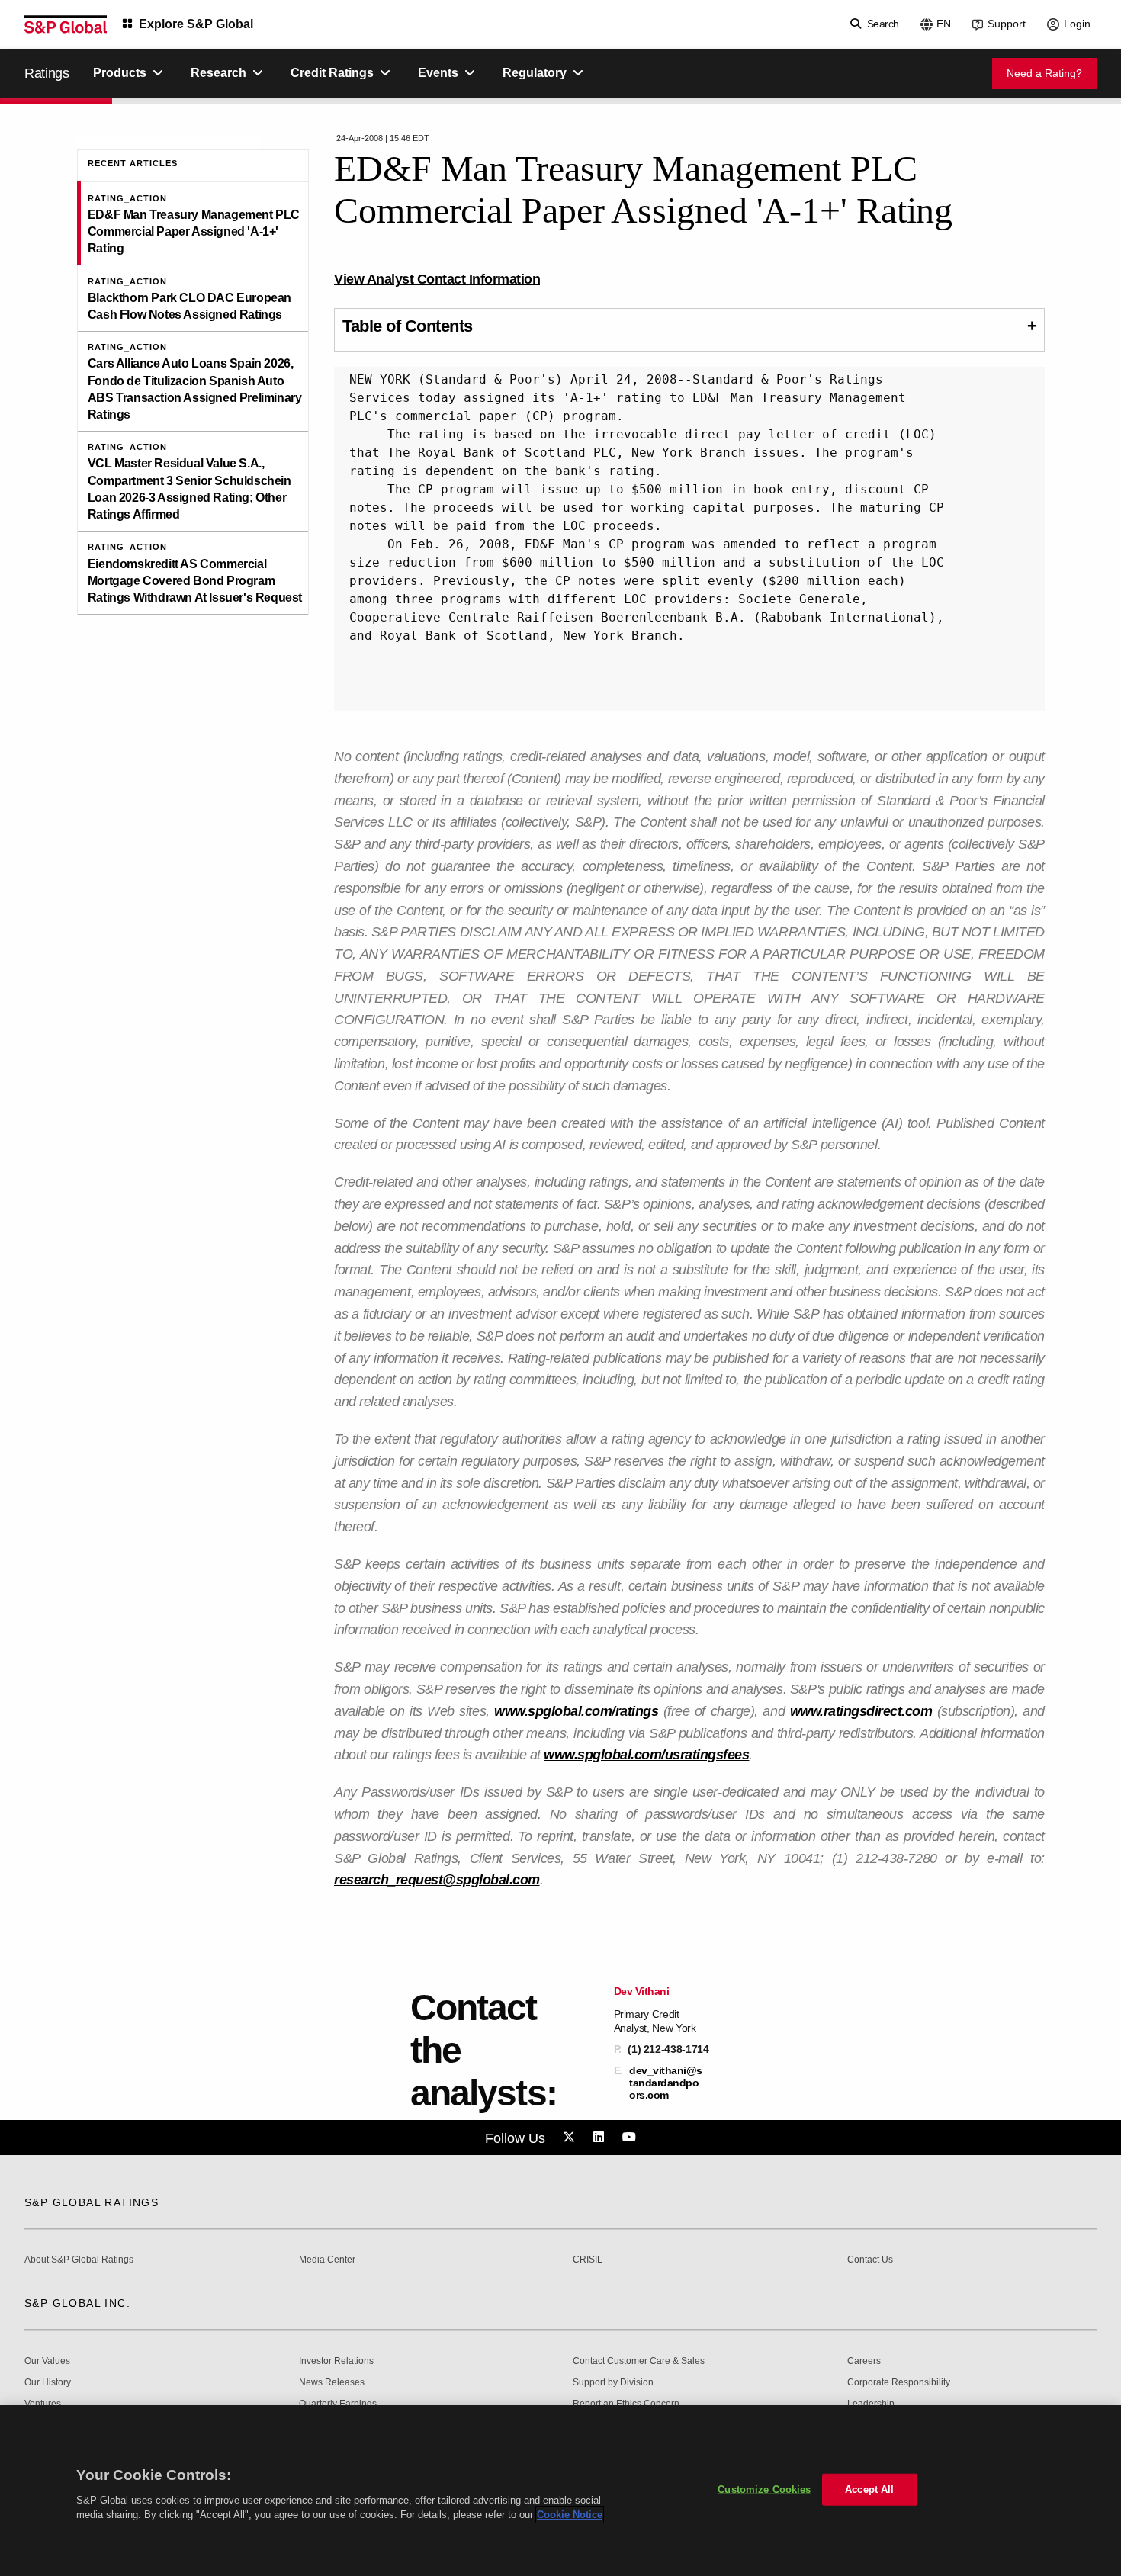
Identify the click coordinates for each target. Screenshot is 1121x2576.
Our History (48, 2383)
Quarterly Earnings (338, 2404)
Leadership (871, 2404)
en (944, 24)
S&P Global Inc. (77, 2303)
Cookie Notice (570, 2515)
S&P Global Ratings (92, 2202)
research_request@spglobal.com (437, 1880)
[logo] (66, 24)
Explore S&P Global (196, 24)
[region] (560, 2491)
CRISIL (588, 2260)
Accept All (869, 2489)
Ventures (43, 2404)
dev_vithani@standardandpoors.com (666, 2083)
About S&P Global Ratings (79, 2260)
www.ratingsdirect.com (861, 1711)
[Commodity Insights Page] (571, 2138)
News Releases (332, 2383)
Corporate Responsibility (899, 2383)
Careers (864, 2361)
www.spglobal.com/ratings (576, 1711)
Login (1077, 24)
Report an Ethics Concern (626, 2404)
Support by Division (613, 2383)
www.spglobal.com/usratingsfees (646, 1755)
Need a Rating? (1044, 73)
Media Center (327, 2260)
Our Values (47, 2361)
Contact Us (870, 2260)
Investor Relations (336, 2361)
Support (1007, 24)
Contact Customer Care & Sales (639, 2361)
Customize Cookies (764, 2489)
